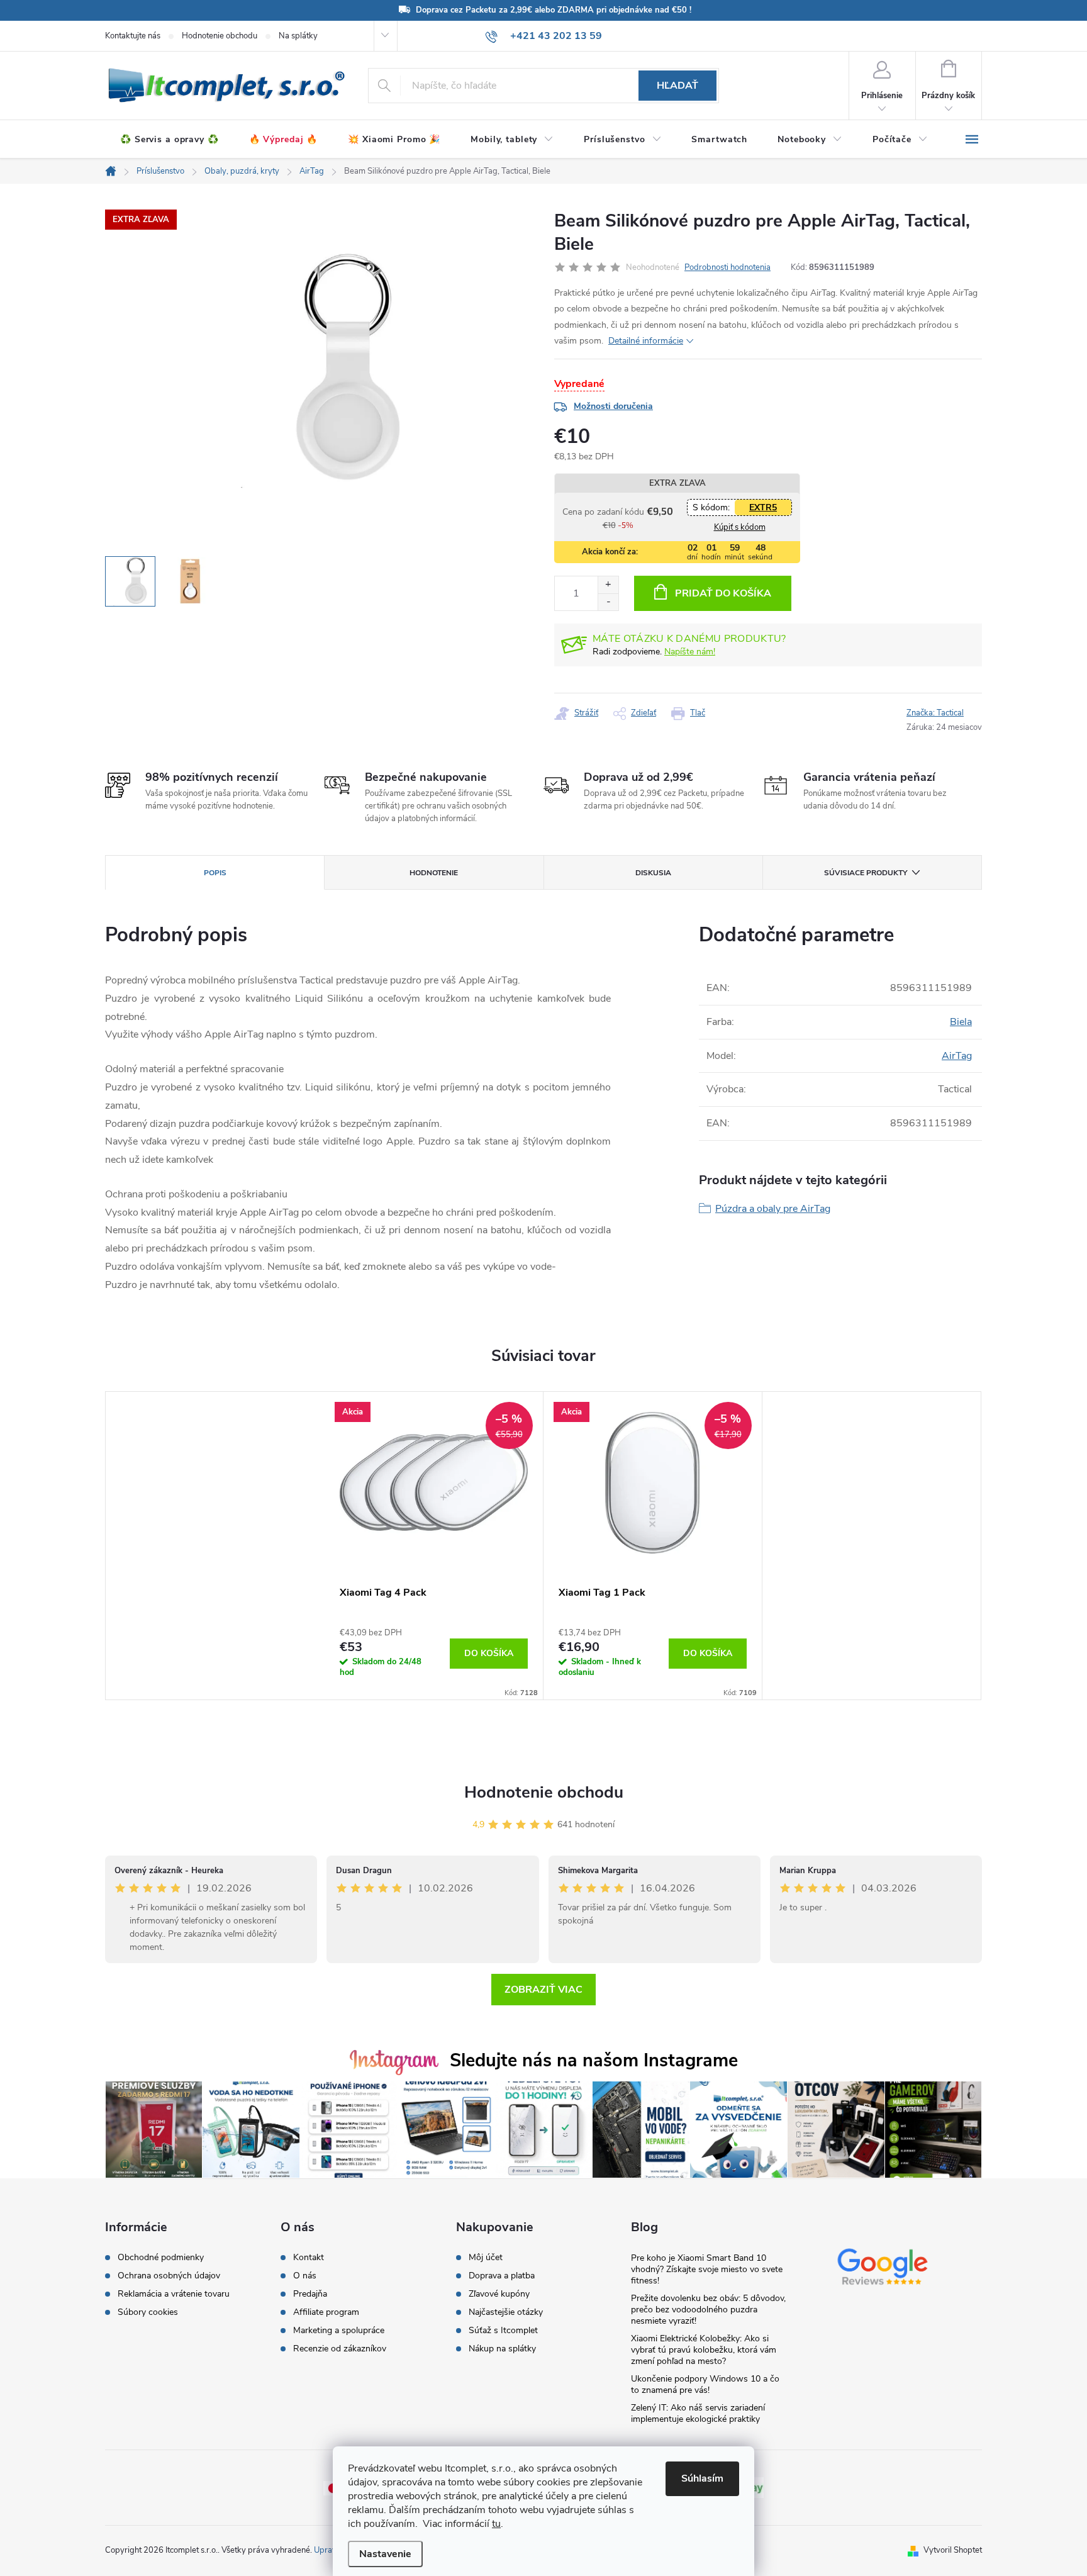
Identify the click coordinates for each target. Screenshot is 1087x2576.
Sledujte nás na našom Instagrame (594, 2060)
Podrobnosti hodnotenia (727, 267)
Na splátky (298, 36)
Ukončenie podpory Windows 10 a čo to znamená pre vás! (705, 2384)
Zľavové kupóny (499, 2294)
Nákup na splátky (502, 2349)
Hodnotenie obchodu (220, 36)
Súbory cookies (148, 2312)
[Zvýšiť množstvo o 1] (608, 585)
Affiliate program (326, 2312)
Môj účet (486, 2258)
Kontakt (309, 2258)
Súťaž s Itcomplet (503, 2331)
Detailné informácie (646, 341)
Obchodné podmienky (161, 2258)
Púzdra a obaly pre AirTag (773, 1209)
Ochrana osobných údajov (169, 2276)
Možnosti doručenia (613, 406)
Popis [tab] (215, 873)
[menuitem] (170, 140)
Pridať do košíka (723, 593)
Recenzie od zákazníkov (340, 2349)
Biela (961, 1022)
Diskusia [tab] (653, 873)
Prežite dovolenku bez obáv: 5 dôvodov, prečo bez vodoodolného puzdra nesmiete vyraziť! (708, 2310)
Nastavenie (385, 2554)
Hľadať (677, 86)
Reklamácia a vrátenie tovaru (174, 2294)
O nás (305, 2276)
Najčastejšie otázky (506, 2312)
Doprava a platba (502, 2276)
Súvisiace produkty (866, 873)
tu (496, 2524)
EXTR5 (763, 507)
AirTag (957, 1056)
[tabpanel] (434, 1546)
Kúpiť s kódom (740, 527)
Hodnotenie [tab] (434, 873)
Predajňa (310, 2294)
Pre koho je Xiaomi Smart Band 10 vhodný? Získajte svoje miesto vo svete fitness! (707, 2269)
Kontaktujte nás (133, 36)
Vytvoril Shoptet (953, 2550)
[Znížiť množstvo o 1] (608, 602)
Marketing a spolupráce (339, 2331)
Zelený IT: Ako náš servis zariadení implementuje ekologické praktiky (698, 2413)
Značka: (935, 713)
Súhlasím (702, 2478)
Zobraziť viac (543, 1990)
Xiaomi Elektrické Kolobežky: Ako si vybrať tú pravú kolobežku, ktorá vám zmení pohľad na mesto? (704, 2350)
